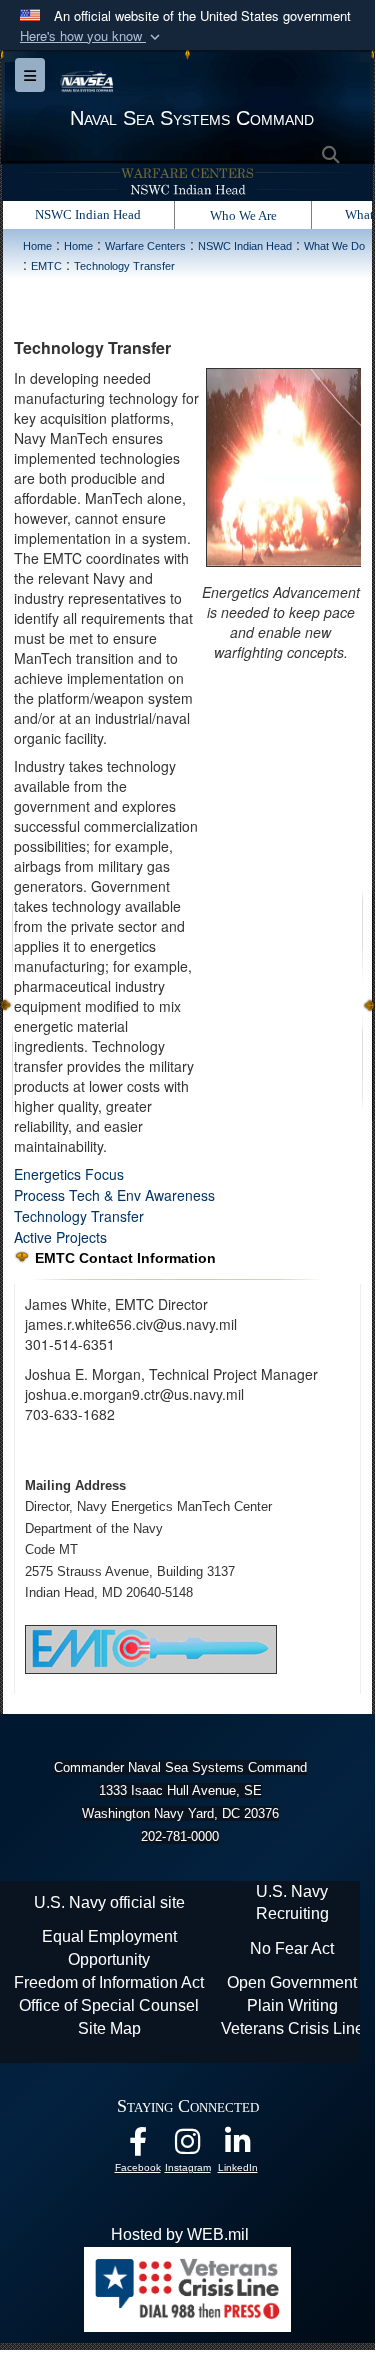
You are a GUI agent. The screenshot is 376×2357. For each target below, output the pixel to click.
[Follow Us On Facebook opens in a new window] (138, 2146)
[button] (92, 36)
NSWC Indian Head (88, 214)
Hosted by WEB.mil (180, 2234)
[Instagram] (188, 2146)
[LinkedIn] (238, 2146)
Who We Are (243, 215)
